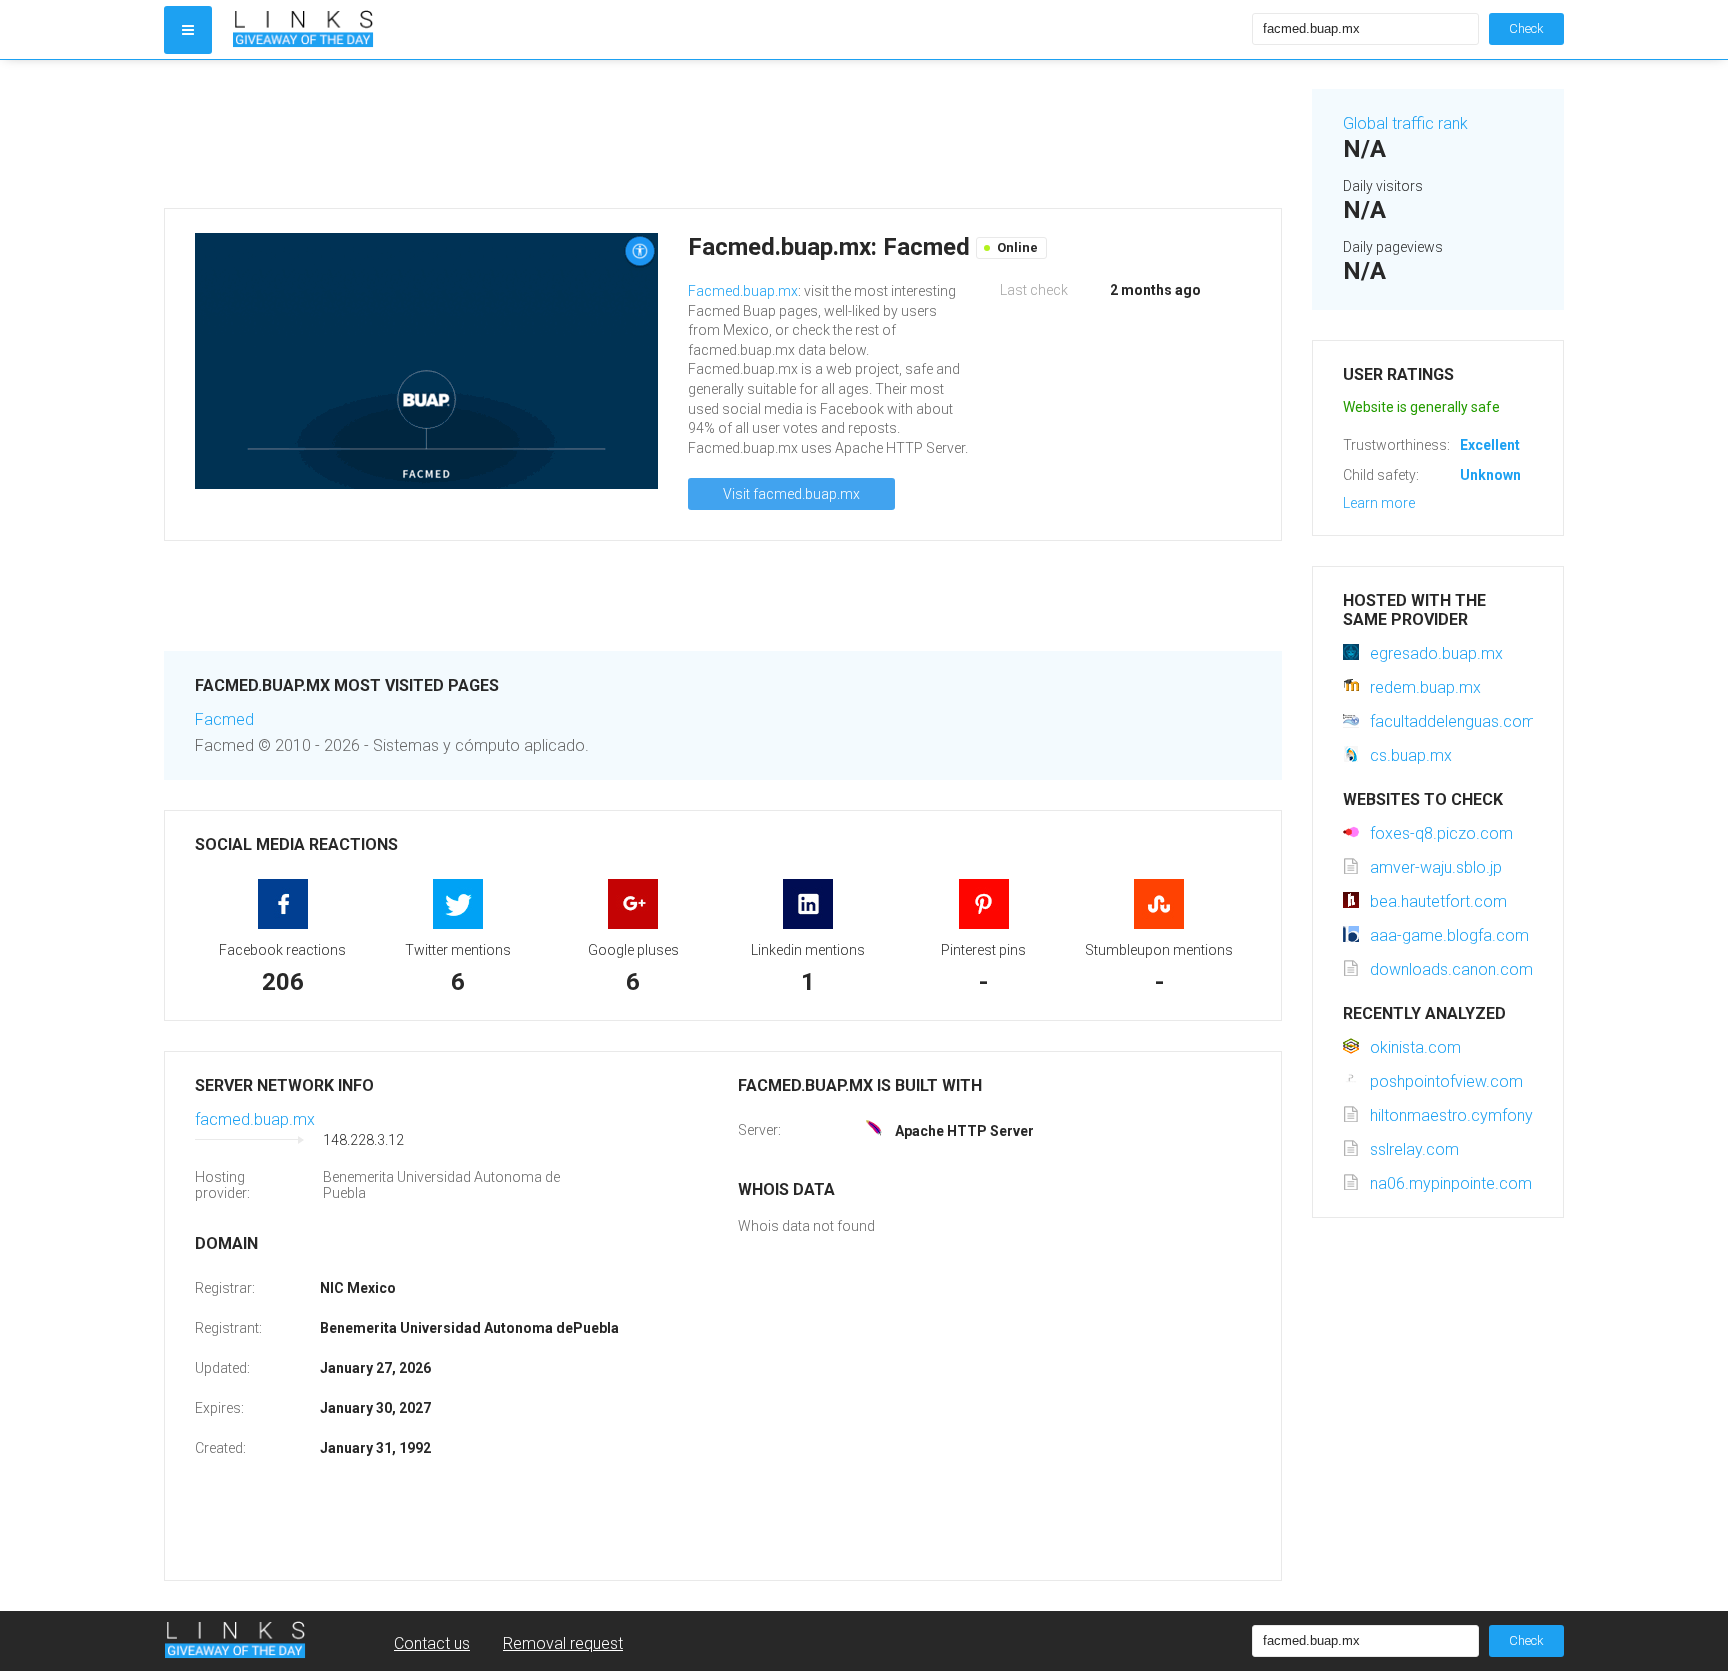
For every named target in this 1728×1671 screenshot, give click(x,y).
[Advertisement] (723, 134)
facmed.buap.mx (255, 1119)
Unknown (1490, 475)
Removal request (563, 1643)
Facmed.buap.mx (743, 291)
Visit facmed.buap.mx (791, 494)
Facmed (224, 719)
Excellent (1490, 445)
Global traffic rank (1405, 123)
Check (1526, 28)
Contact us (432, 1643)
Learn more (1379, 503)
